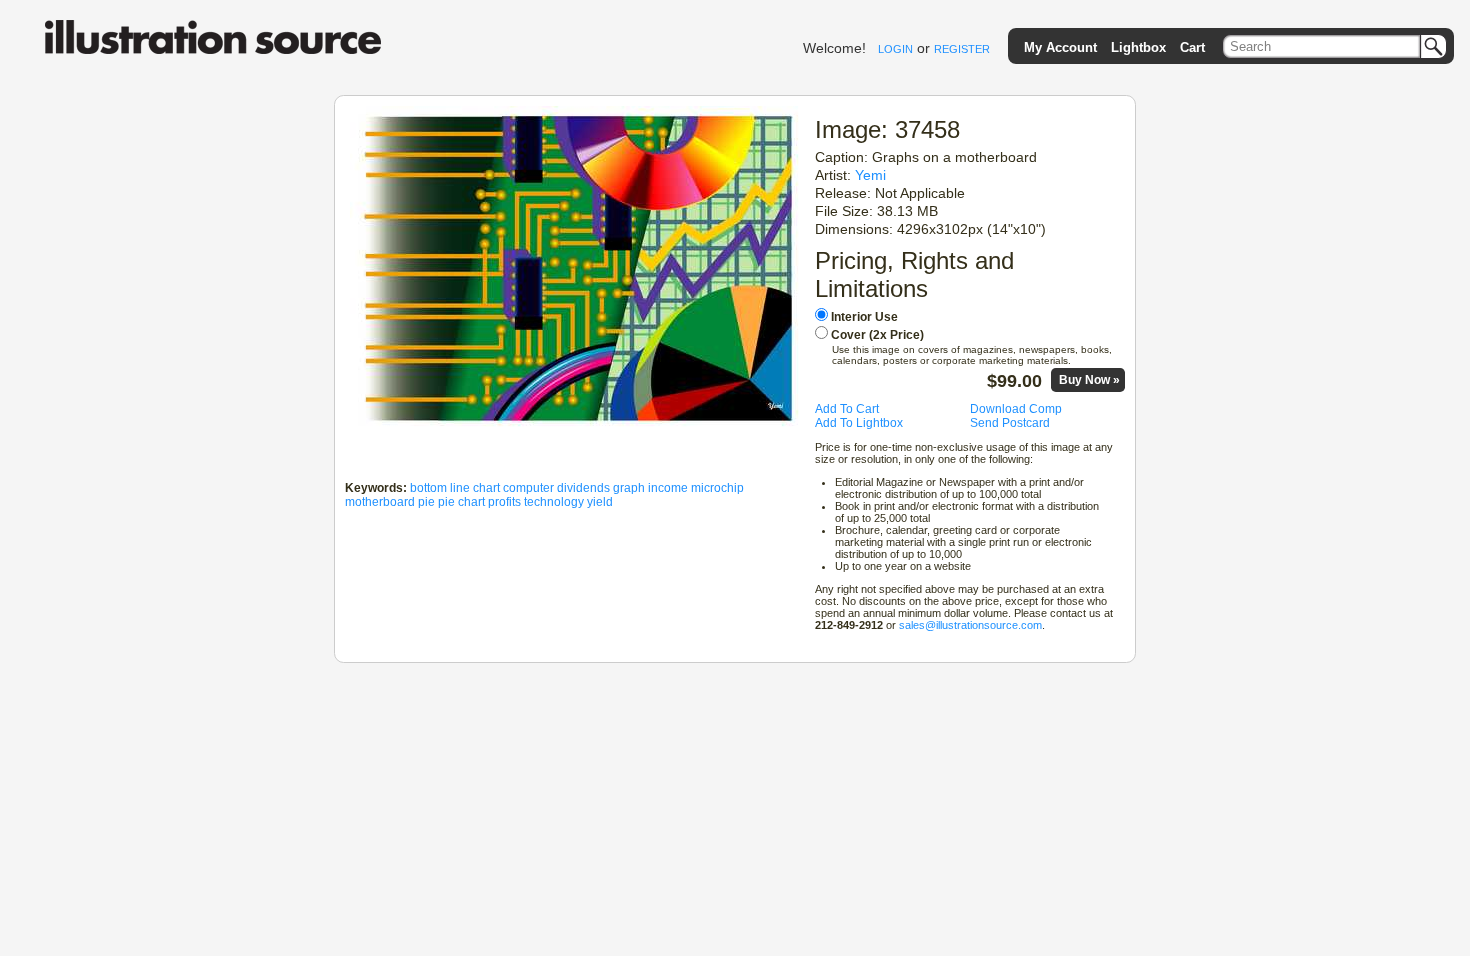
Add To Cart (847, 409)
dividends (583, 488)
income (668, 488)
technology (554, 502)
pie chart (461, 502)
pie (426, 502)
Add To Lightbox (859, 423)
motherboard (380, 502)
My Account (1060, 47)
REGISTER (962, 49)
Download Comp (1016, 409)
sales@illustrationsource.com (970, 625)
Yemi (870, 175)
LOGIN (895, 49)
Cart (1192, 47)
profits (504, 502)
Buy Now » (1089, 380)
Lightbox (1138, 47)
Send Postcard (1010, 423)
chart (486, 488)
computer (528, 488)
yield (600, 502)
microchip (717, 488)
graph (629, 488)
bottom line (440, 488)
